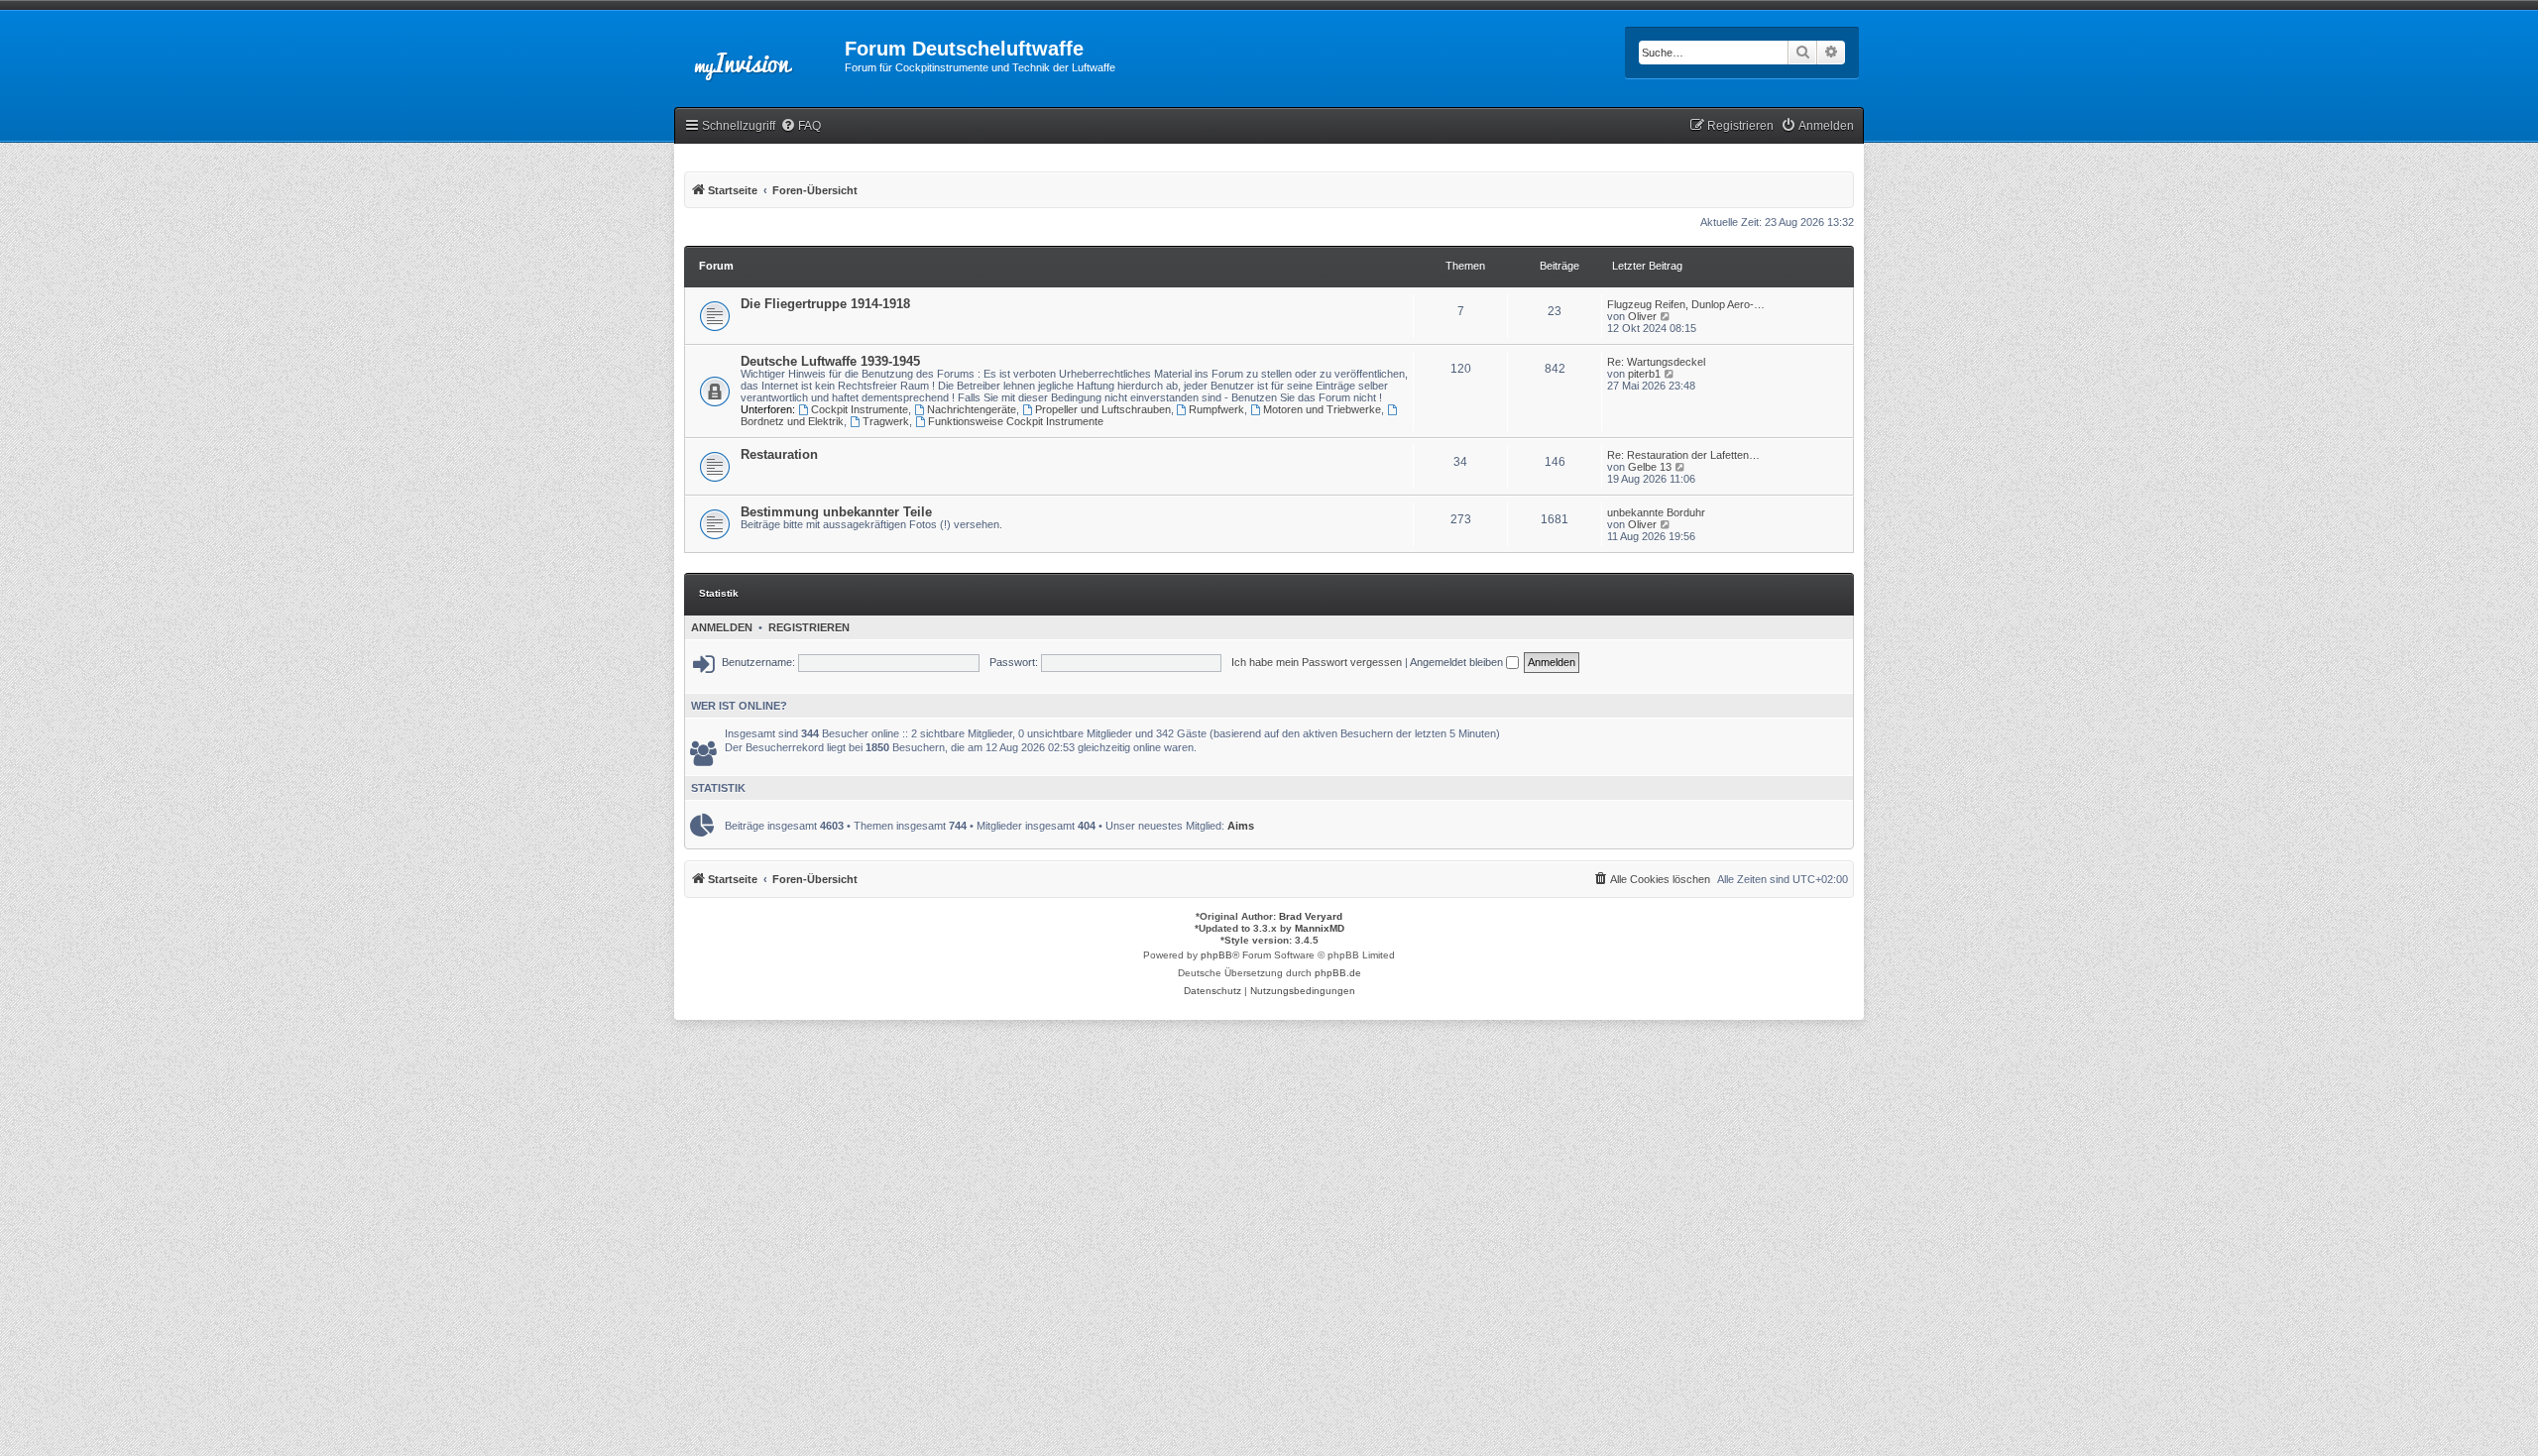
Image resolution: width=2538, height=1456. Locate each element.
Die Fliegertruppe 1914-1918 (825, 304)
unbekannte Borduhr (1656, 512)
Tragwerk (886, 421)
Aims (1241, 826)
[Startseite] (759, 55)
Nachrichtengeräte (972, 409)
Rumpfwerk (1216, 409)
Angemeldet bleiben (1458, 662)
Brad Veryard (1311, 916)
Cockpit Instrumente (860, 409)
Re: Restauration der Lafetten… (1683, 455)
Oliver (1642, 316)
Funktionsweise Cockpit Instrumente (1016, 421)
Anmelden (722, 627)
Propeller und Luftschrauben (1103, 409)
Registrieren (809, 627)
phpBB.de (1338, 973)
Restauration (779, 454)
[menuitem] (801, 126)
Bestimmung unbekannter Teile (836, 512)
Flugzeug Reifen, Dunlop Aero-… (1686, 304)
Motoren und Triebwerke (1322, 409)
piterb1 (1644, 374)
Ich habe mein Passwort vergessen (1317, 662)
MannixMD (1320, 928)
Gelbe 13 (1650, 467)
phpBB (1216, 955)
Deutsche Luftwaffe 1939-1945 (830, 361)
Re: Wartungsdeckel (1656, 362)
